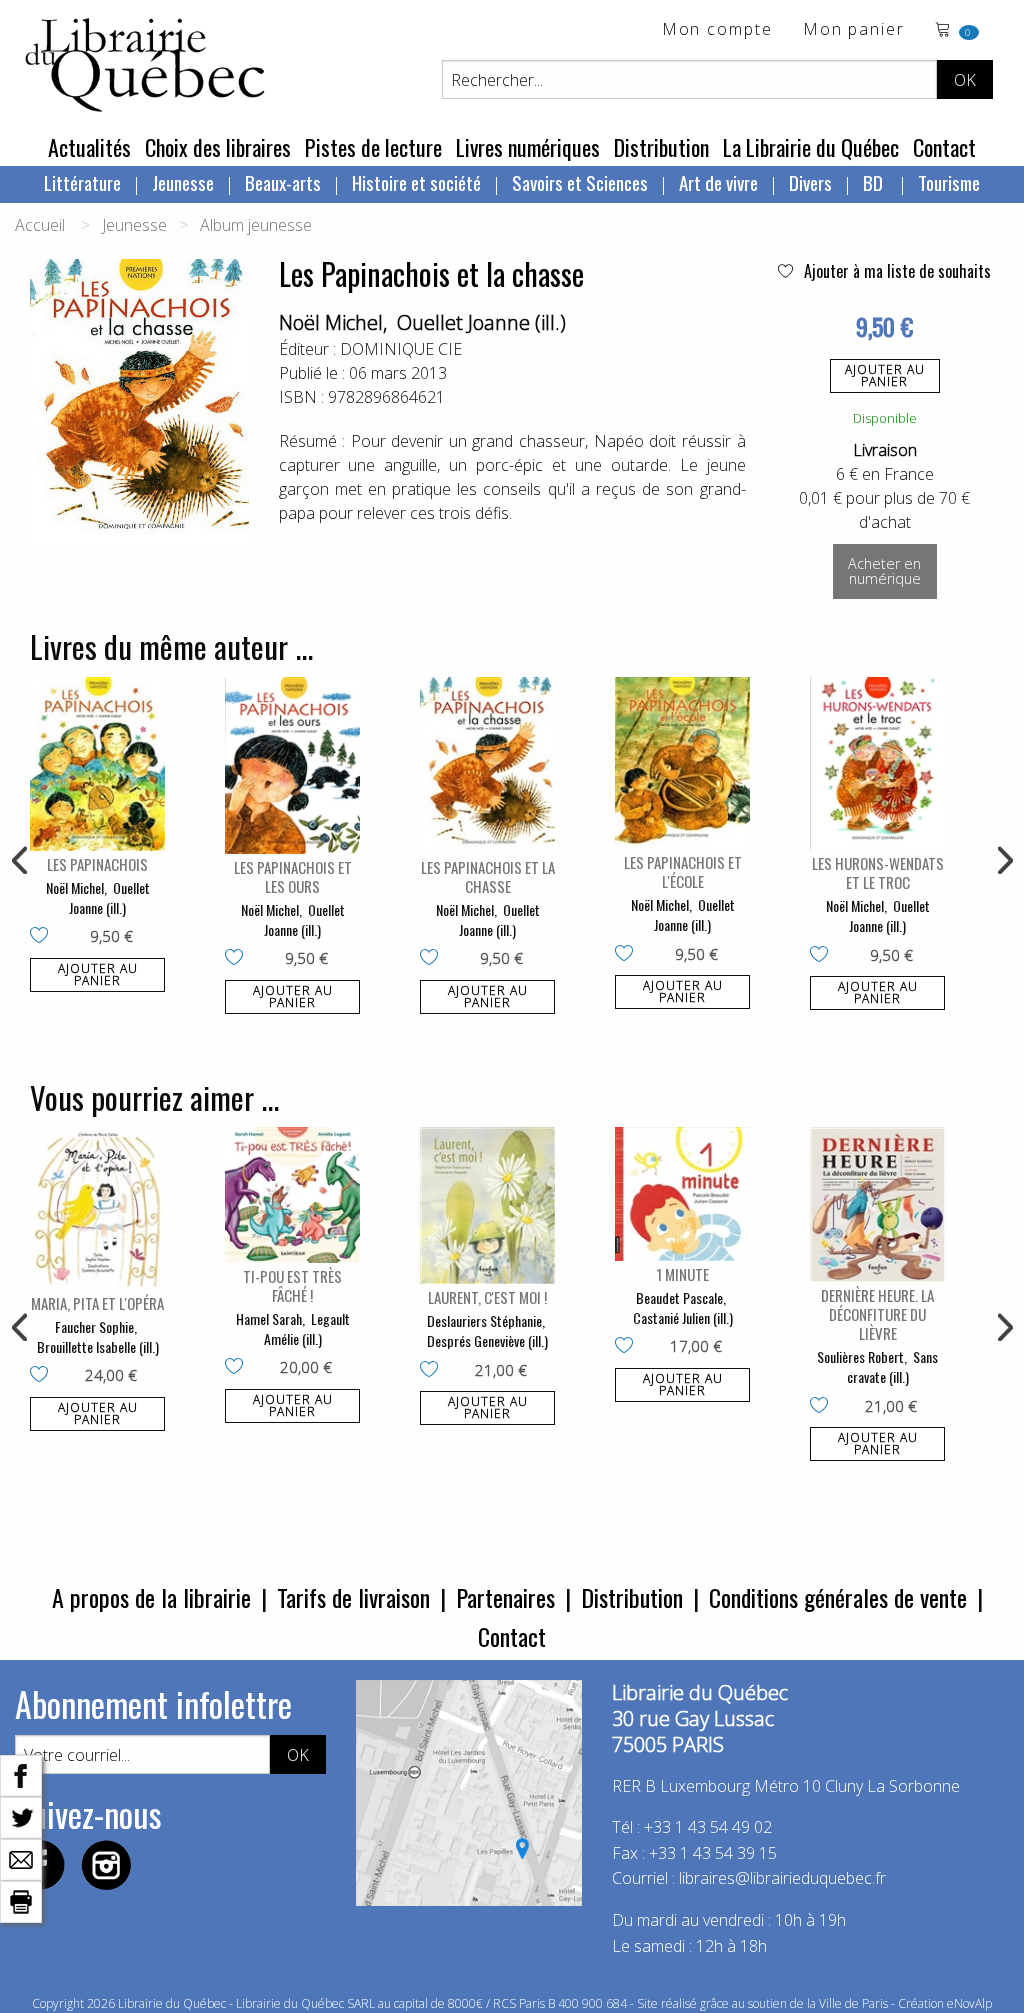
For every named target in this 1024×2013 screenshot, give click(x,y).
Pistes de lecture (373, 147)
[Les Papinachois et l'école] (682, 763)
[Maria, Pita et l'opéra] (97, 1208)
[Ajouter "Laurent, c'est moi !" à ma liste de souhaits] (433, 1371)
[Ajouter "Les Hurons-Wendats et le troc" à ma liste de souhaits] (823, 956)
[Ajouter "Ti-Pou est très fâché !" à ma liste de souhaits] (238, 1368)
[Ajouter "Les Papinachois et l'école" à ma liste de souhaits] (628, 955)
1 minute (682, 1274)
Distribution (661, 147)
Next (1003, 861)
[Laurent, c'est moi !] (487, 1205)
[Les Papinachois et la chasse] (487, 765)
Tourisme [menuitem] (949, 182)
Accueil (40, 225)
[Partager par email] (21, 1858)
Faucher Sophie (94, 1326)
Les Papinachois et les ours (293, 876)
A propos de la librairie (151, 1597)
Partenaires (505, 1597)
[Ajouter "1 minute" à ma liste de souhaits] (628, 1347)
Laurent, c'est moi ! (487, 1297)
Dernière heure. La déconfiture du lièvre (877, 1314)
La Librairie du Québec (811, 147)
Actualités (89, 147)
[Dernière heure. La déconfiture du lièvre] (877, 1204)
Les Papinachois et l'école (683, 871)
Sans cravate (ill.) (893, 1366)
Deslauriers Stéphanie (484, 1320)
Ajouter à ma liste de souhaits (895, 271)
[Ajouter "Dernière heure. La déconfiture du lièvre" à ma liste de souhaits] (823, 1407)
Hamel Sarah (269, 1318)
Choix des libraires (218, 147)
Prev (21, 861)
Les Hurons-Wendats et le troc (878, 872)
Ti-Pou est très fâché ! (292, 1285)
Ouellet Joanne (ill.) (481, 322)
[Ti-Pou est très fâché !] (292, 1195)
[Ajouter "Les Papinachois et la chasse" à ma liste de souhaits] (433, 959)
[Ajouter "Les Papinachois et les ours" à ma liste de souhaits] (238, 959)
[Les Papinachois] (97, 764)
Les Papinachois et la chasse (488, 876)
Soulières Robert (860, 1356)
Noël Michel (331, 322)
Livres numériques (528, 147)
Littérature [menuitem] (82, 182)
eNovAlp (969, 2003)
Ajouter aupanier (885, 375)
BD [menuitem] (875, 182)
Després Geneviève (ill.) (487, 1340)
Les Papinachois (97, 864)
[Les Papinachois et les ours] (292, 765)
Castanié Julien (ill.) (683, 1317)
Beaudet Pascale (679, 1297)
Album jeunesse (256, 225)
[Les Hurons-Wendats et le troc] (877, 764)
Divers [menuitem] (810, 182)
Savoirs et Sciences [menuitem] (580, 182)
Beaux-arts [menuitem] (283, 182)
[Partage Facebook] (21, 1774)
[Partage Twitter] (21, 1816)
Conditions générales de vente (838, 1597)
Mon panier (854, 30)
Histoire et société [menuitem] (416, 182)
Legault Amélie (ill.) (307, 1328)
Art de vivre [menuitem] (718, 182)
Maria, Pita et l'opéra (97, 1303)
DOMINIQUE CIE (401, 349)
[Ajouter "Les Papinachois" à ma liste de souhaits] (43, 937)
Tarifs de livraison (353, 1597)
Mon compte (717, 30)
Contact (944, 147)
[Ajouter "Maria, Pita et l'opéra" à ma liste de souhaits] (43, 1376)
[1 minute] (682, 1194)
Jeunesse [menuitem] (183, 182)
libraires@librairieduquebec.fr (782, 1878)
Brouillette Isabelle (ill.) (98, 1346)
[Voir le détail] (97, 764)
